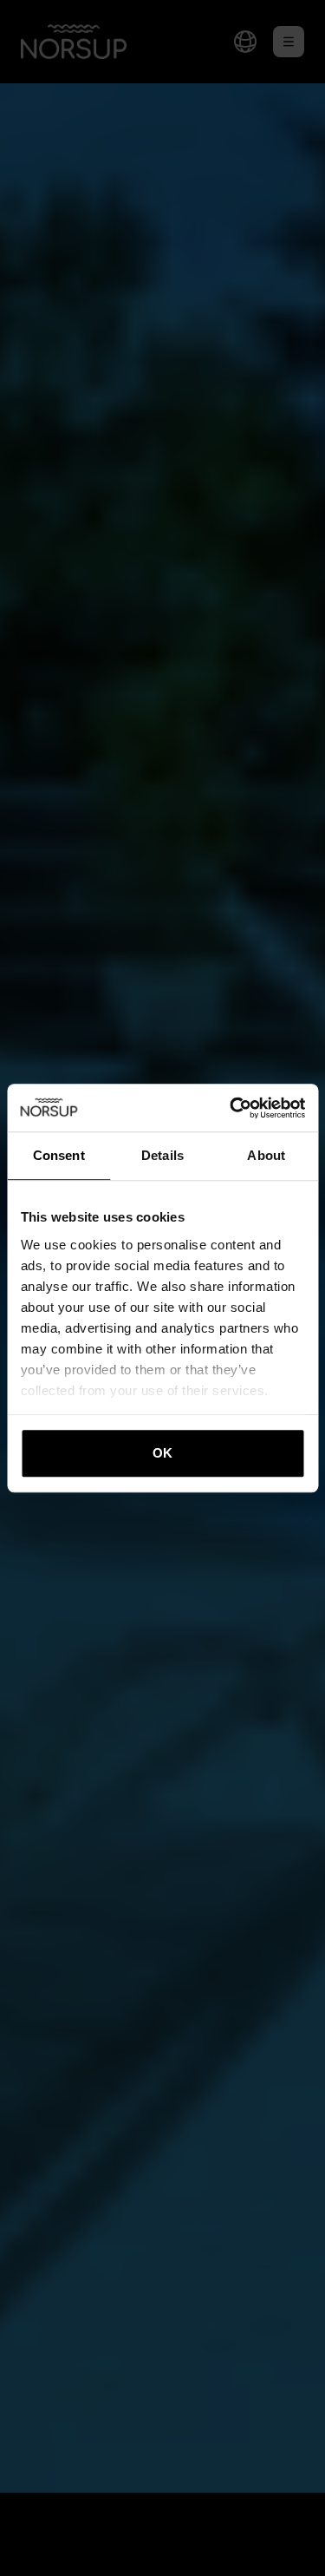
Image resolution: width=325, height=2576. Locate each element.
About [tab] (266, 1155)
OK (162, 1453)
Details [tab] (162, 1155)
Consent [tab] (59, 1155)
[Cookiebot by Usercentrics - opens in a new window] (231, 1108)
